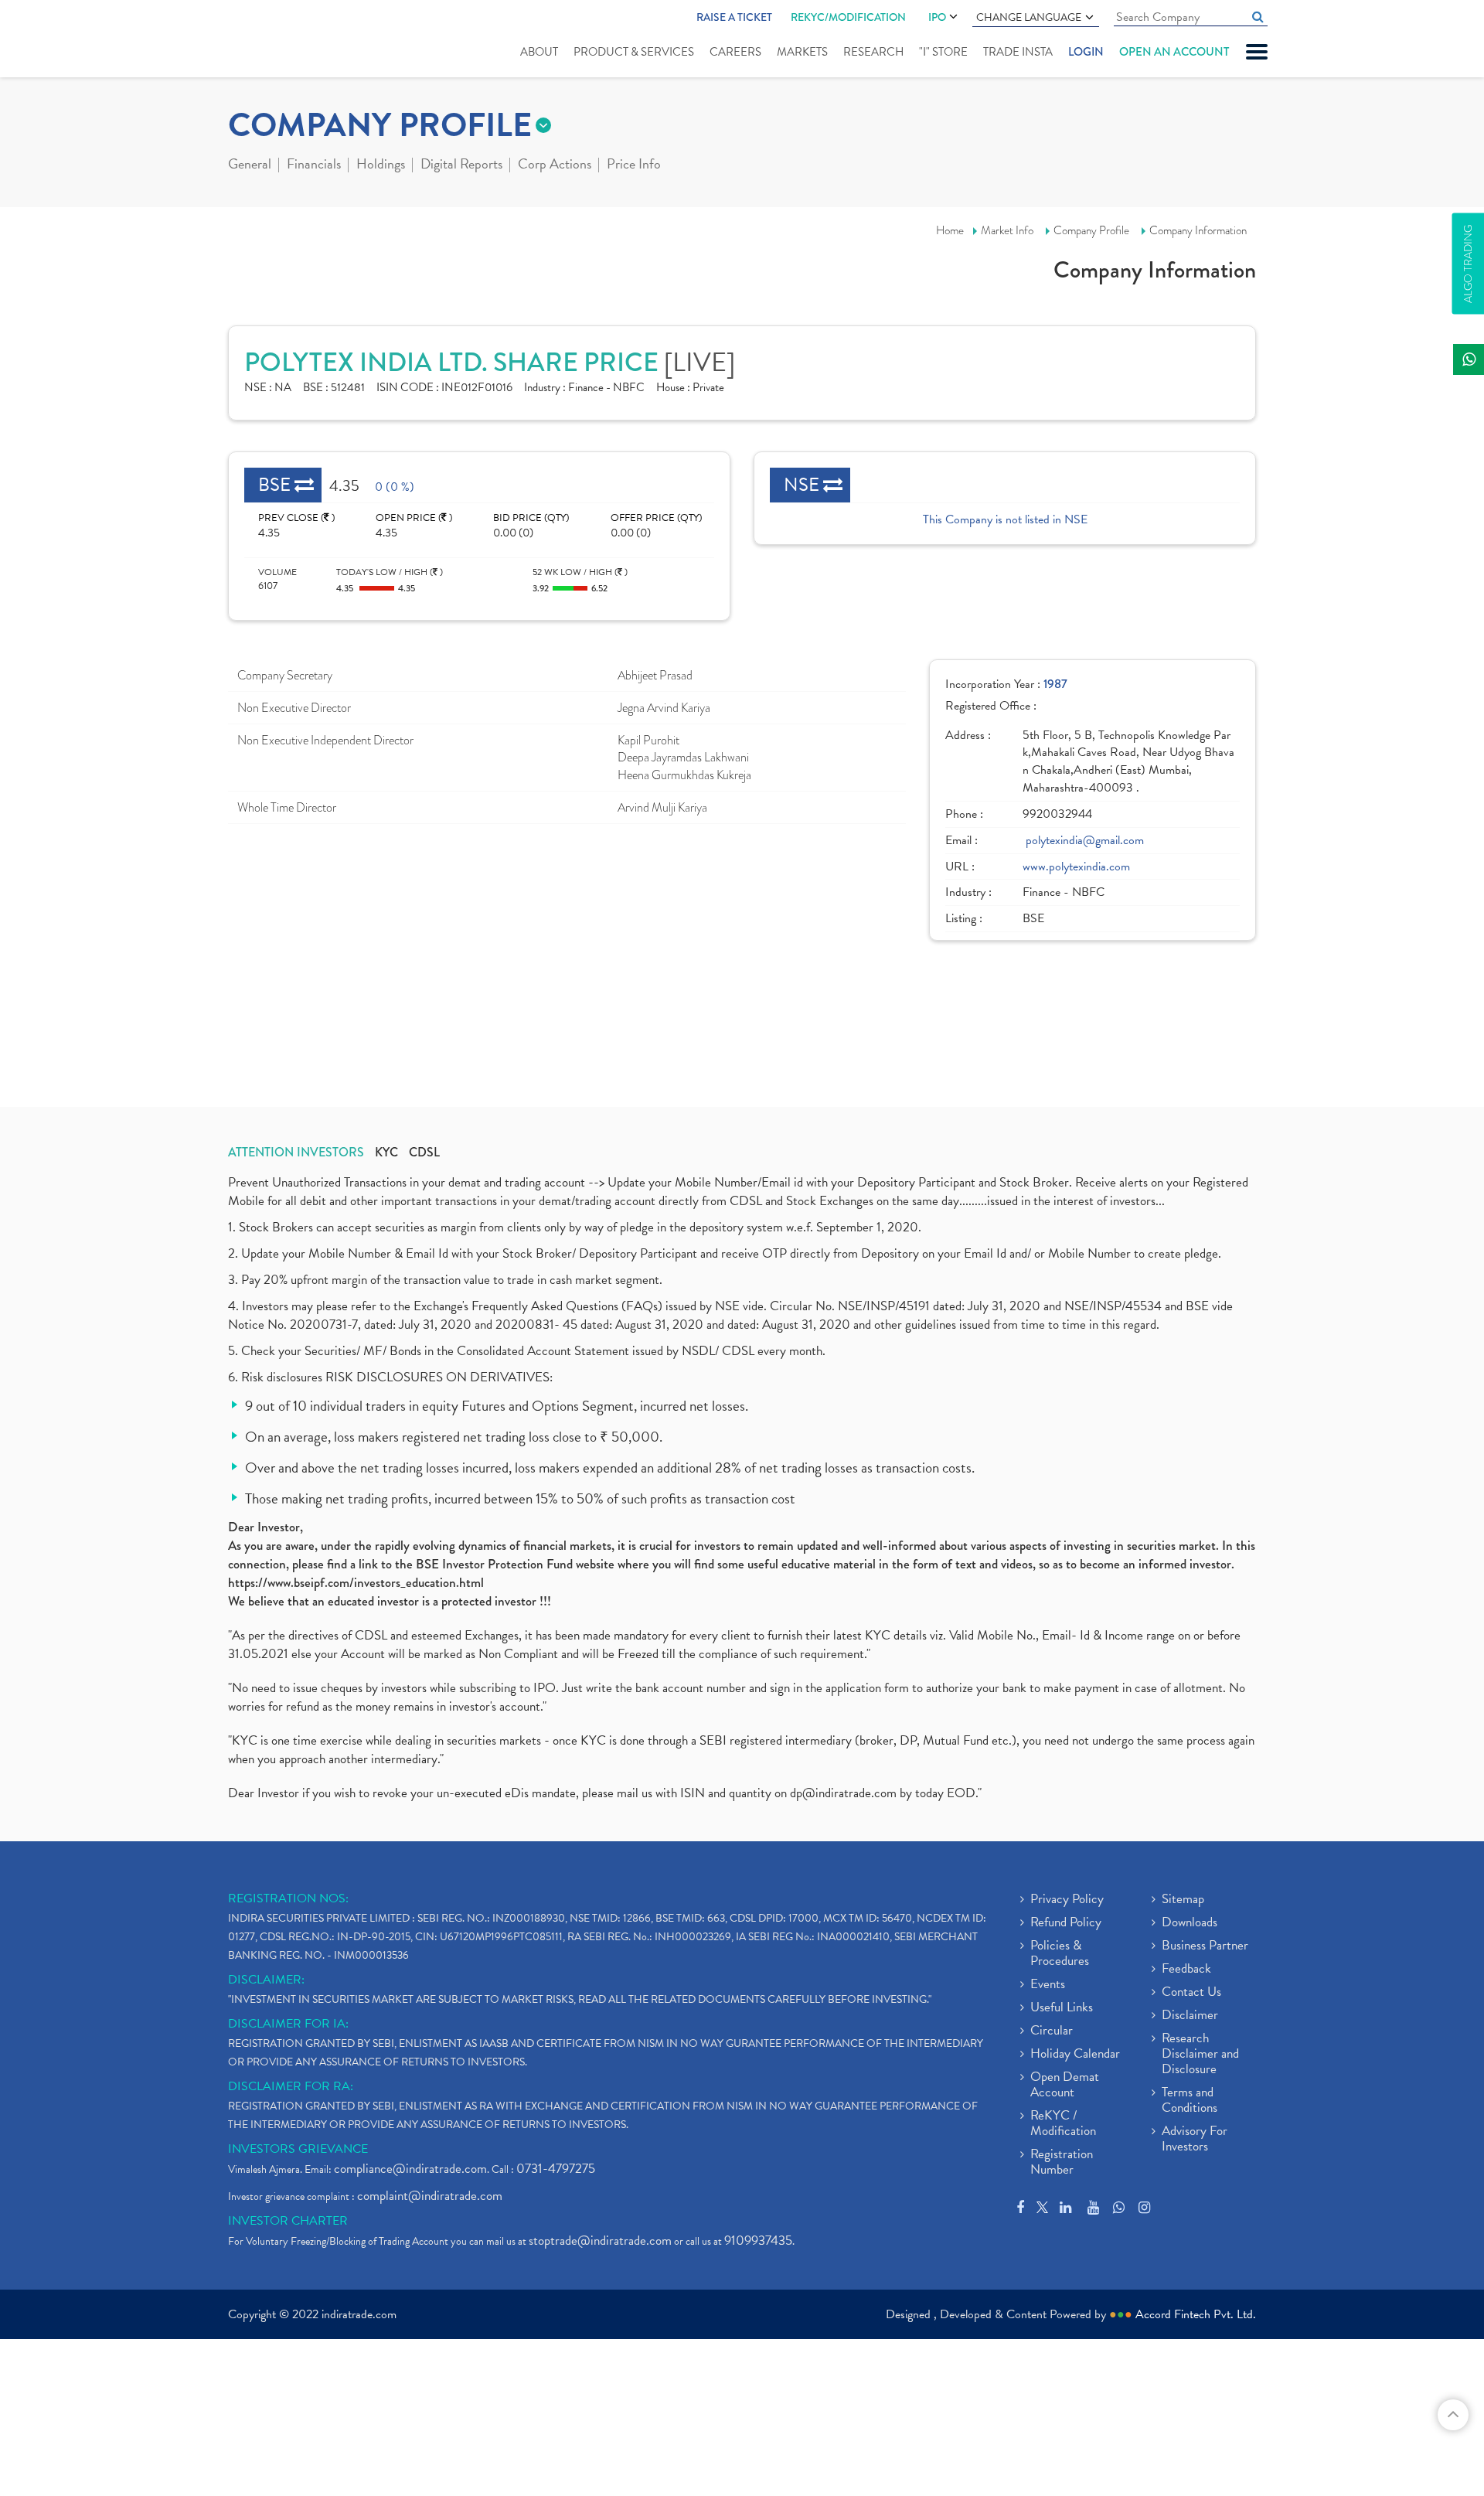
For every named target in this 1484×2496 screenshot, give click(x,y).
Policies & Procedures (1060, 1954)
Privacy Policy (1067, 1900)
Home (950, 230)
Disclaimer (1190, 2016)
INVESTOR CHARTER (288, 2221)
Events (1048, 1985)
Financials (314, 165)
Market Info (1007, 230)
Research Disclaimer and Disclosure (1200, 2055)
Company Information (1198, 230)
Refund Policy (1066, 1923)
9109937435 (758, 2241)
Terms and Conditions (1190, 2101)
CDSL (424, 1153)
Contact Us (1191, 1993)
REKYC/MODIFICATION (848, 17)
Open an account (1174, 52)
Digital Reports (461, 165)
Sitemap (1183, 1900)
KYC (386, 1153)
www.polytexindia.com (1076, 867)
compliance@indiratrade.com (410, 2169)
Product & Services (634, 52)
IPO (937, 17)
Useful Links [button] (1062, 2008)
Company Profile (1091, 230)
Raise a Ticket (734, 17)
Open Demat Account (1065, 2086)
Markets (802, 52)
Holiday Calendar (1075, 2055)
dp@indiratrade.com (845, 1793)
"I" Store (943, 52)
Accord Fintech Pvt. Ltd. (1196, 2314)
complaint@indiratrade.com (430, 2196)
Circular (1052, 2031)
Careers (735, 52)
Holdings (381, 165)
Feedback (1186, 1970)
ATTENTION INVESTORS (296, 1153)
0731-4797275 (556, 2169)
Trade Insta (1018, 52)
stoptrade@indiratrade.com (600, 2241)
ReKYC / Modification (1063, 2124)
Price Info (634, 165)
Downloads (1190, 1923)
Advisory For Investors (1195, 2140)
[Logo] (265, 40)
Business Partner (1205, 1946)
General (250, 165)
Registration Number (1062, 2163)
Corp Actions (555, 165)
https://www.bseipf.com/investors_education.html (356, 1583)
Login (1086, 52)
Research (873, 52)
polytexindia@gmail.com (1085, 841)
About (539, 52)
